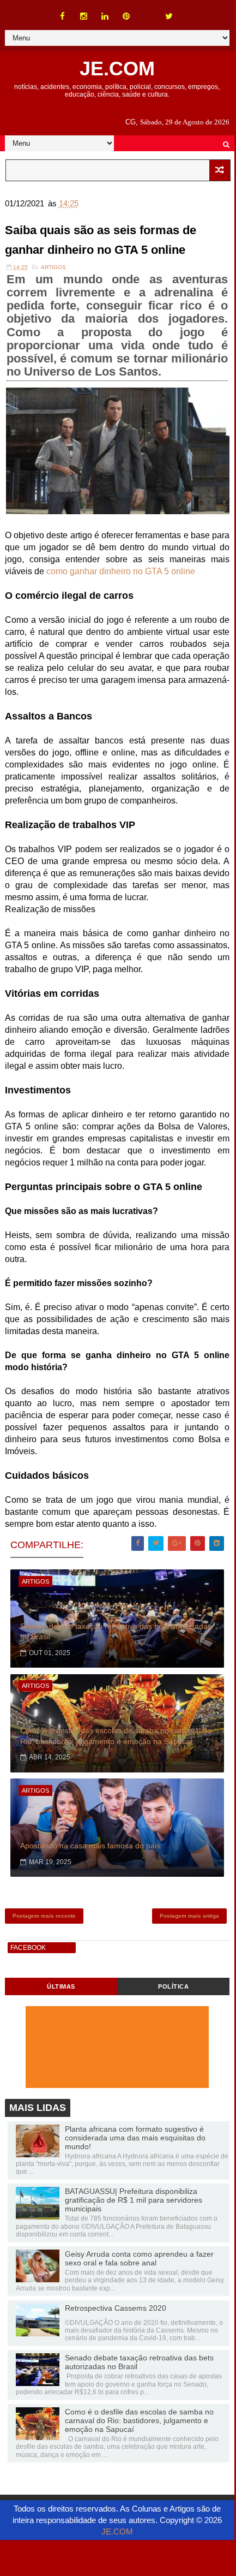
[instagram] (84, 16)
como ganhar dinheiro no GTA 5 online (121, 571)
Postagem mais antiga (189, 1916)
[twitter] (169, 16)
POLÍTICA (173, 1986)
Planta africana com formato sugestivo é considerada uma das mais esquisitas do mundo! (135, 2138)
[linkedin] (105, 16)
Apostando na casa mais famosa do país (90, 1846)
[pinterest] (126, 16)
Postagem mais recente (44, 1916)
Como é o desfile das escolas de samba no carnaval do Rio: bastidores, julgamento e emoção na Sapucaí (116, 1736)
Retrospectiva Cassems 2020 (116, 2308)
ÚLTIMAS (61, 1986)
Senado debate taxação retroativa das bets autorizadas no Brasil (116, 1632)
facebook (28, 1948)
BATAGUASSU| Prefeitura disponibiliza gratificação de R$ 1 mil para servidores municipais (134, 2200)
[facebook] (63, 16)
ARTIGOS (53, 267)
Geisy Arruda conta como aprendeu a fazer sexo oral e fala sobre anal (139, 2258)
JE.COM (117, 69)
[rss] (148, 11)
